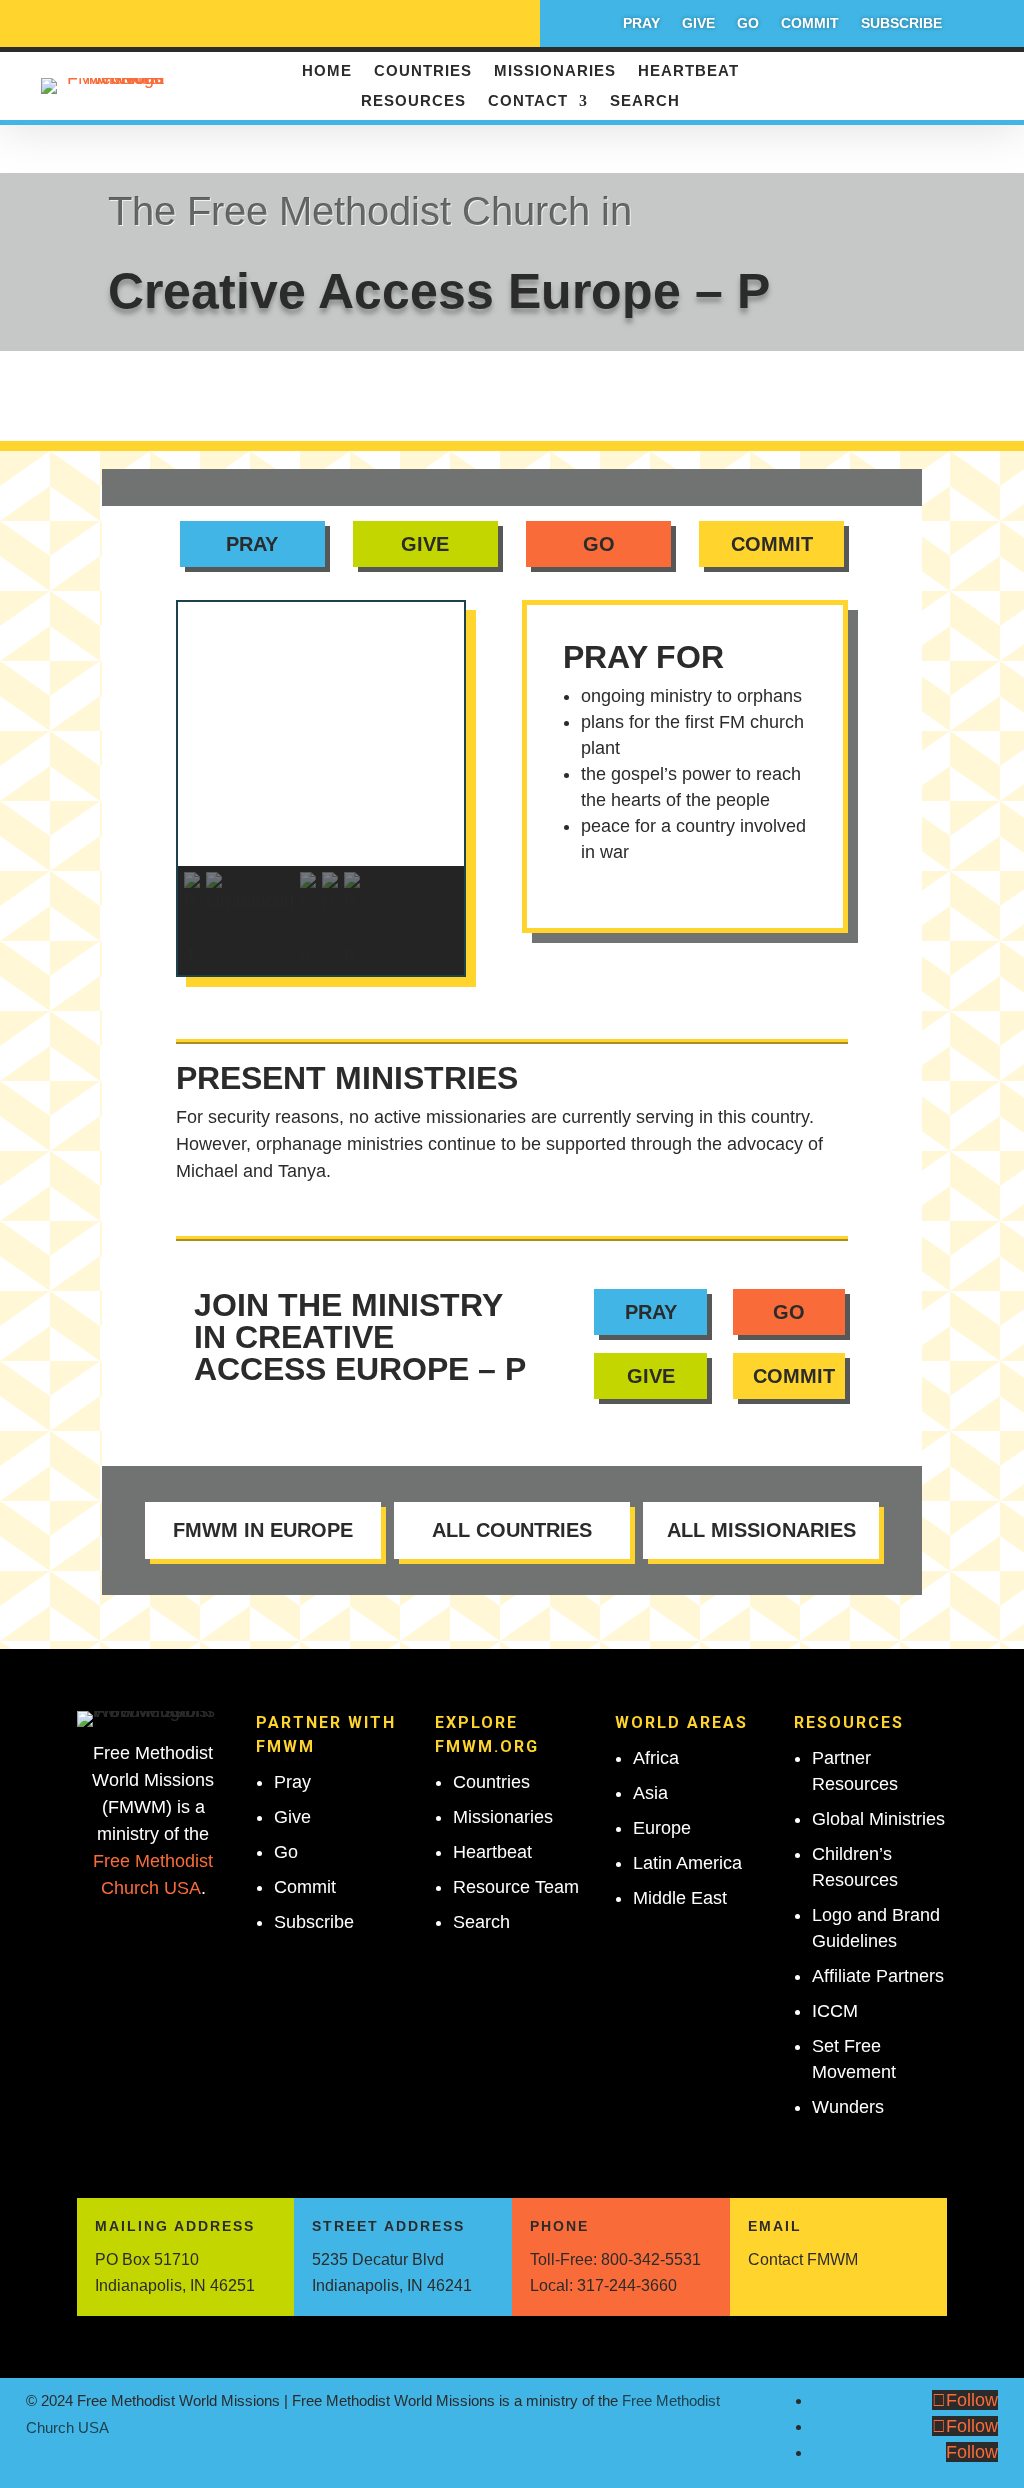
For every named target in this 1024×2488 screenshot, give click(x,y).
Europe (662, 1828)
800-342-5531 (651, 2259)
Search (645, 101)
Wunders (848, 2107)
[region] (321, 788)
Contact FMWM (803, 2259)
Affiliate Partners (878, 1976)
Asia (650, 1793)
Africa (656, 1758)
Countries (423, 71)
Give (698, 23)
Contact (528, 101)
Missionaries (555, 71)
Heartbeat (688, 71)
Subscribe (901, 23)
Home (327, 71)
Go (748, 23)
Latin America (687, 1863)
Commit (810, 23)
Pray (641, 23)
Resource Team (516, 1887)
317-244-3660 (627, 2285)
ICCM (835, 2011)
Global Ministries (878, 1819)
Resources (413, 101)
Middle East (680, 1898)
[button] (321, 818)
